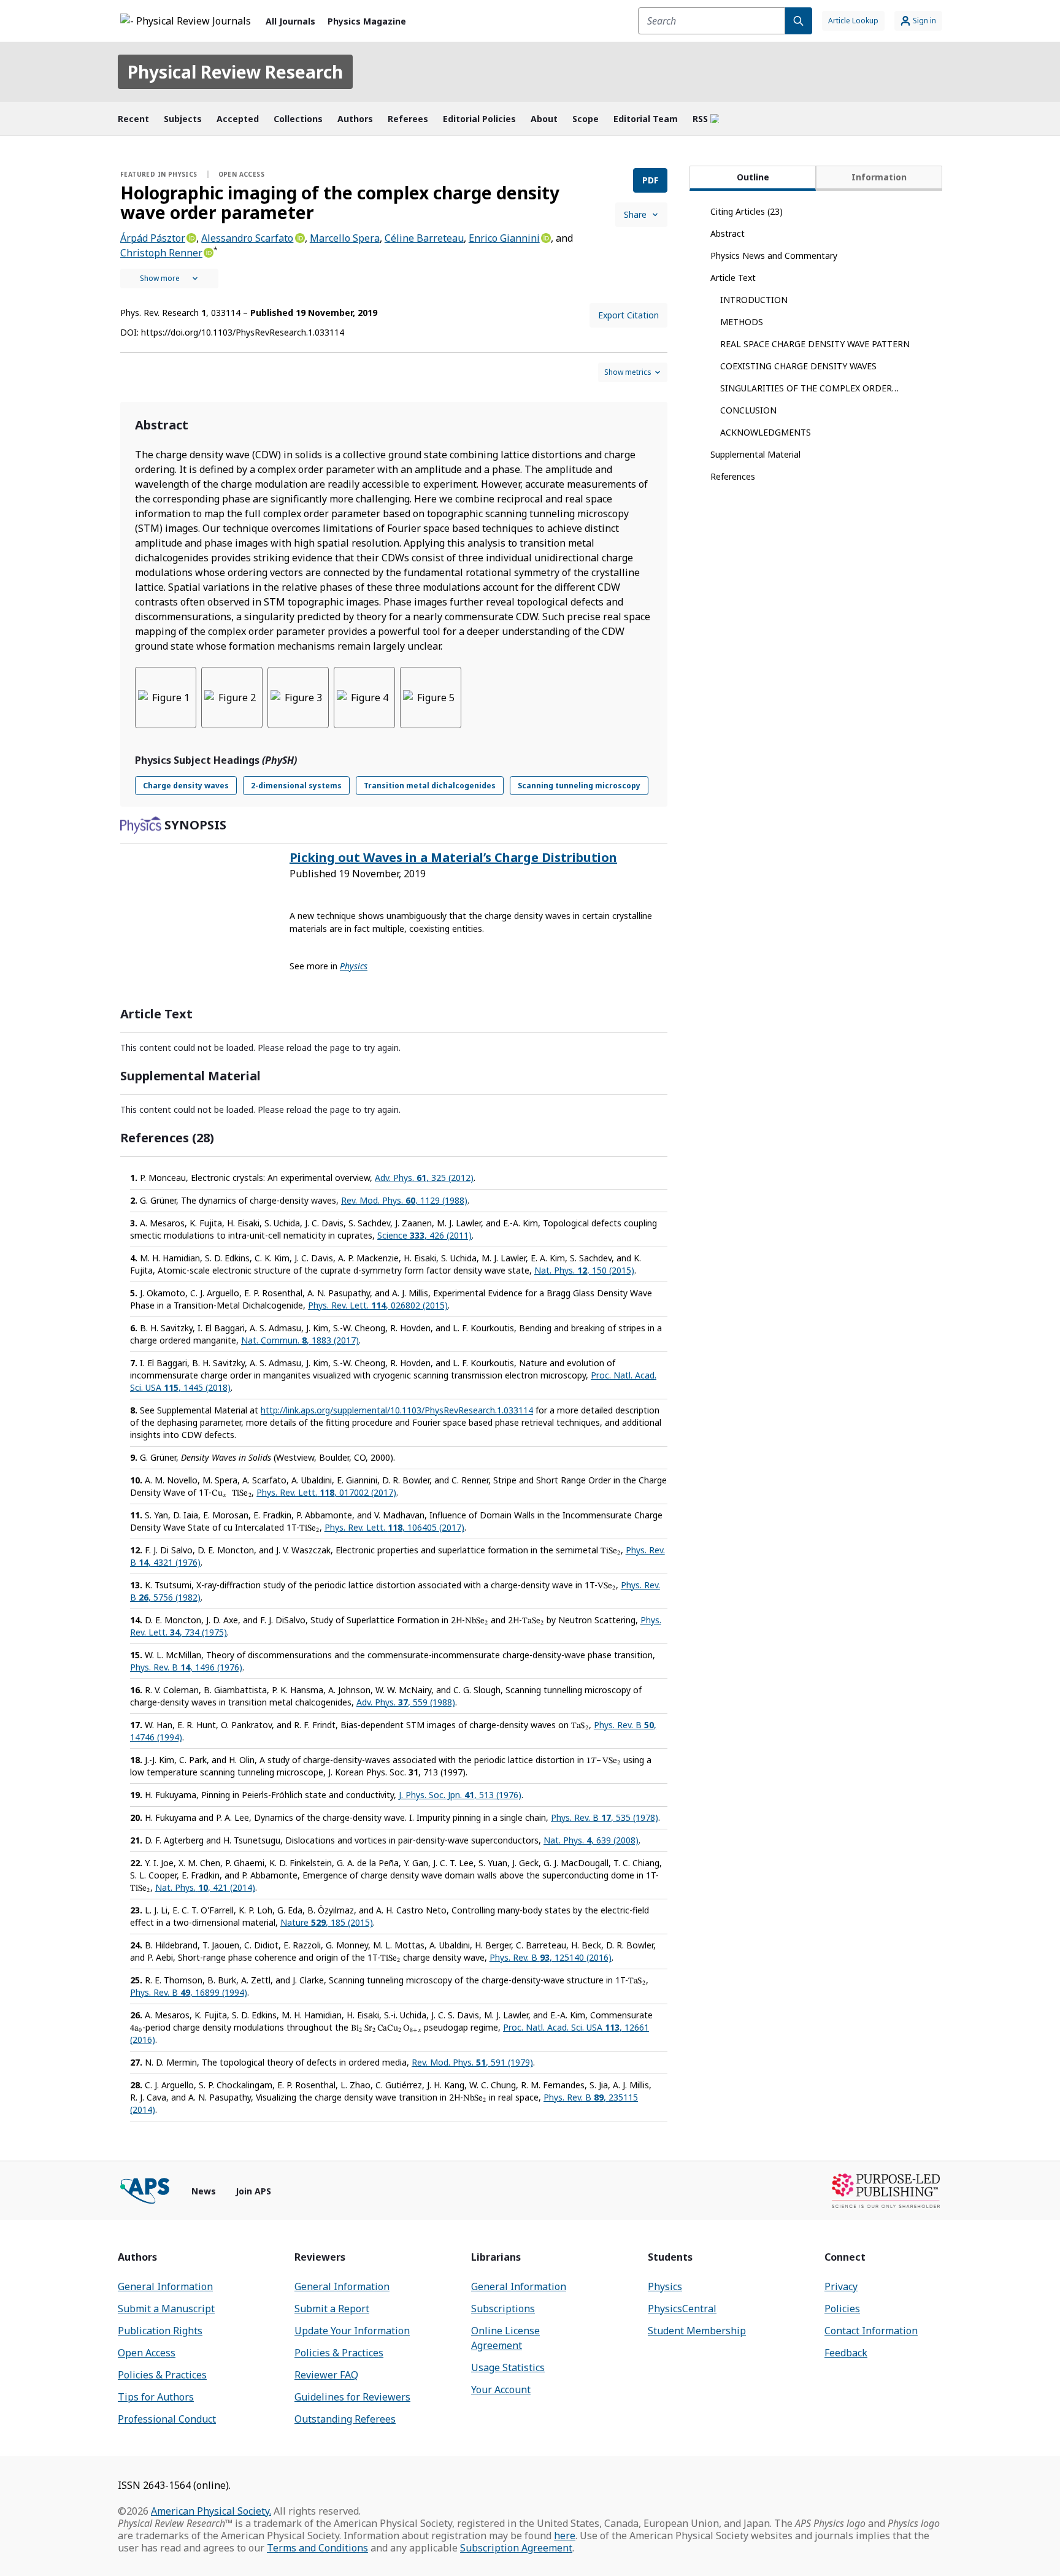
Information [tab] (879, 177)
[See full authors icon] (169, 279)
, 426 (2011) (424, 1235)
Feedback (846, 2353)
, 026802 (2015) (378, 1305)
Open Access (147, 2353)
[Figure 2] (232, 698)
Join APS (253, 2191)
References (733, 476)
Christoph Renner (161, 253)
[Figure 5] (431, 698)
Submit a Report (332, 2309)
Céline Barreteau (424, 238)
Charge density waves (186, 786)
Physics (665, 2286)
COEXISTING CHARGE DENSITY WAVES (798, 366)
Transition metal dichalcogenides (430, 786)
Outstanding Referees (345, 2419)
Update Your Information (352, 2331)
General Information (165, 2286)
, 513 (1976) (460, 1795)
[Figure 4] (364, 698)
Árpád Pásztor (153, 238)
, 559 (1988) (406, 1702)
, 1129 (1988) (404, 1200)
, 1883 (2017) (300, 1340)
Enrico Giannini (504, 238)
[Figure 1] (166, 698)
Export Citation (628, 315)
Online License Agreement (505, 2338)
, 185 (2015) (327, 1922)
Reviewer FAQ (326, 2375)
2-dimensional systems (296, 786)
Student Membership (697, 2331)
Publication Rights (160, 2331)
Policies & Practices (162, 2375)
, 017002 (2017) (326, 1492)
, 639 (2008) (591, 1840)
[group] (394, 705)
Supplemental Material (755, 454)
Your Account (501, 2390)
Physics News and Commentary (774, 256)
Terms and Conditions (317, 2548)
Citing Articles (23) (747, 211)
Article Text (733, 278)
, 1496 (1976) (186, 1667)
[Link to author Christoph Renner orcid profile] (208, 252)
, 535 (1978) (605, 1817)
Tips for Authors (156, 2397)
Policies (842, 2309)
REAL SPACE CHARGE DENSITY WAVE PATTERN (815, 344)
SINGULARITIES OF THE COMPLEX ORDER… (809, 388)
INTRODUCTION (754, 300)
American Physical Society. (211, 2511)
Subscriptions (503, 2309)
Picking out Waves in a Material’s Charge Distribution (453, 857)
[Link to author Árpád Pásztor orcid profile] (191, 237)
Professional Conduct (167, 2419)
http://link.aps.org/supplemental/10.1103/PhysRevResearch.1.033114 (397, 1410)
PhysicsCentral (682, 2309)
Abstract (728, 233)
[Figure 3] (298, 698)
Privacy (841, 2286)
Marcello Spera (345, 238)
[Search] (799, 21)
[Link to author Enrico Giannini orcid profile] (545, 237)
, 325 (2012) (424, 1178)
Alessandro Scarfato (247, 238)
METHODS (742, 322)
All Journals (290, 21)
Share (635, 214)
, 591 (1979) (472, 2062)
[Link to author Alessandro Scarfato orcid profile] (299, 237)
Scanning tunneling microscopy (579, 786)
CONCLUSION (748, 410)
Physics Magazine (367, 21)
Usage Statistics (508, 2367)
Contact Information (871, 2331)
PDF (650, 180)
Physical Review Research (235, 72)
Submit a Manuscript (166, 2309)
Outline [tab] (753, 177)
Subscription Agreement (516, 2548)
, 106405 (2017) (394, 1527)
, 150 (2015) (584, 1270)
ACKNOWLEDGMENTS (766, 432)
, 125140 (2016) (551, 1957)
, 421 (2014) (205, 1887)
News (204, 2191)
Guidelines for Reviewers (352, 2397)
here (565, 2536)
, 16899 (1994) (189, 1992)
